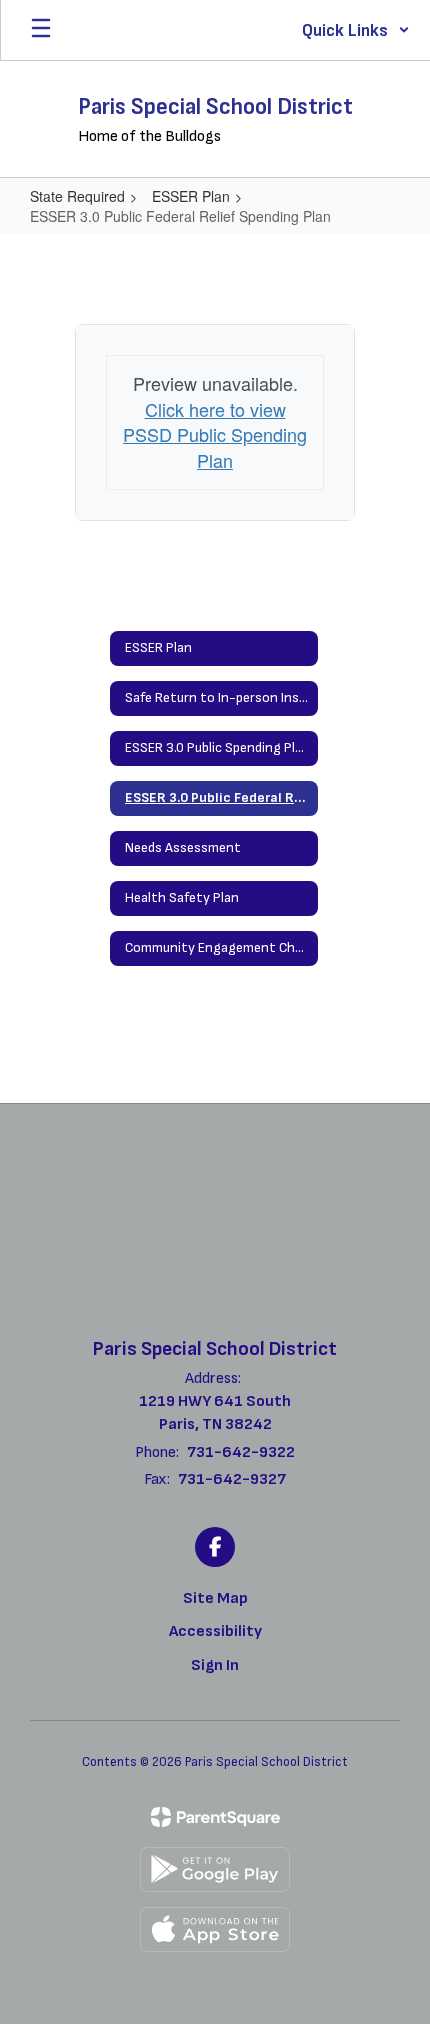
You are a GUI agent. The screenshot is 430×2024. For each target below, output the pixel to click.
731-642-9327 (232, 1479)
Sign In (215, 1665)
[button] (356, 30)
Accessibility (215, 1631)
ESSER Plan (191, 196)
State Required (77, 196)
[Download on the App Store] (215, 1929)
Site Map (215, 1598)
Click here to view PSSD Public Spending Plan (215, 434)
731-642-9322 (241, 1452)
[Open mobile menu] (41, 30)
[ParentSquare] (215, 1817)
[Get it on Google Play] (215, 1869)
